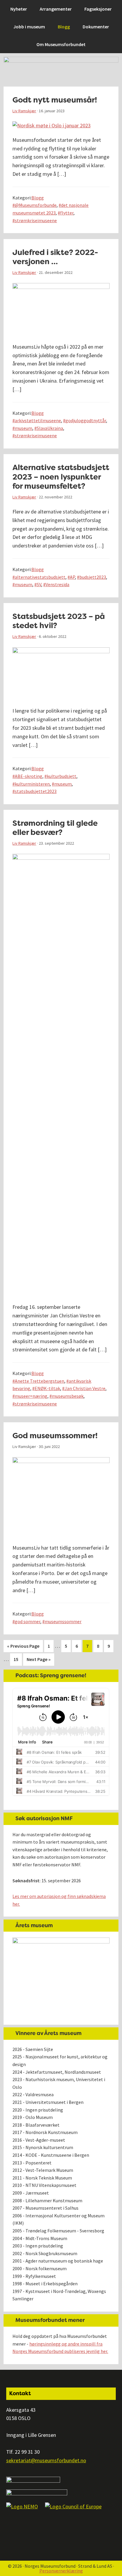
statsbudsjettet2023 (36, 791)
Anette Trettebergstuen (40, 1381)
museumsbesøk (68, 1396)
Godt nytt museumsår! (55, 100)
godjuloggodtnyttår (86, 420)
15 (18, 1659)
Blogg (38, 198)
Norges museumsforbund (37, 8)
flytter (67, 213)
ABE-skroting (29, 776)
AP (72, 577)
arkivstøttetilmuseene (38, 420)
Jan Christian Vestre (85, 1388)
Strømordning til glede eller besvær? (55, 828)
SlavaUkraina (50, 428)
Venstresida (57, 584)
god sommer (28, 1621)
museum (24, 428)
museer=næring (31, 1396)
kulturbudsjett (62, 776)
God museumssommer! (55, 1436)
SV (39, 584)
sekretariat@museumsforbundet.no (46, 2460)
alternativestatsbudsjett (40, 577)
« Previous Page (23, 1648)
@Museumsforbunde (36, 205)
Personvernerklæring (61, 2571)
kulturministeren (32, 784)
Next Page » (38, 1661)
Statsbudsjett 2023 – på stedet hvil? (59, 621)
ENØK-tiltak (47, 1388)
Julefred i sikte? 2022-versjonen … (55, 257)
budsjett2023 (93, 577)
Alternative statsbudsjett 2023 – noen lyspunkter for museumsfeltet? (61, 477)
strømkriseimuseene (36, 220)
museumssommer (63, 1621)
